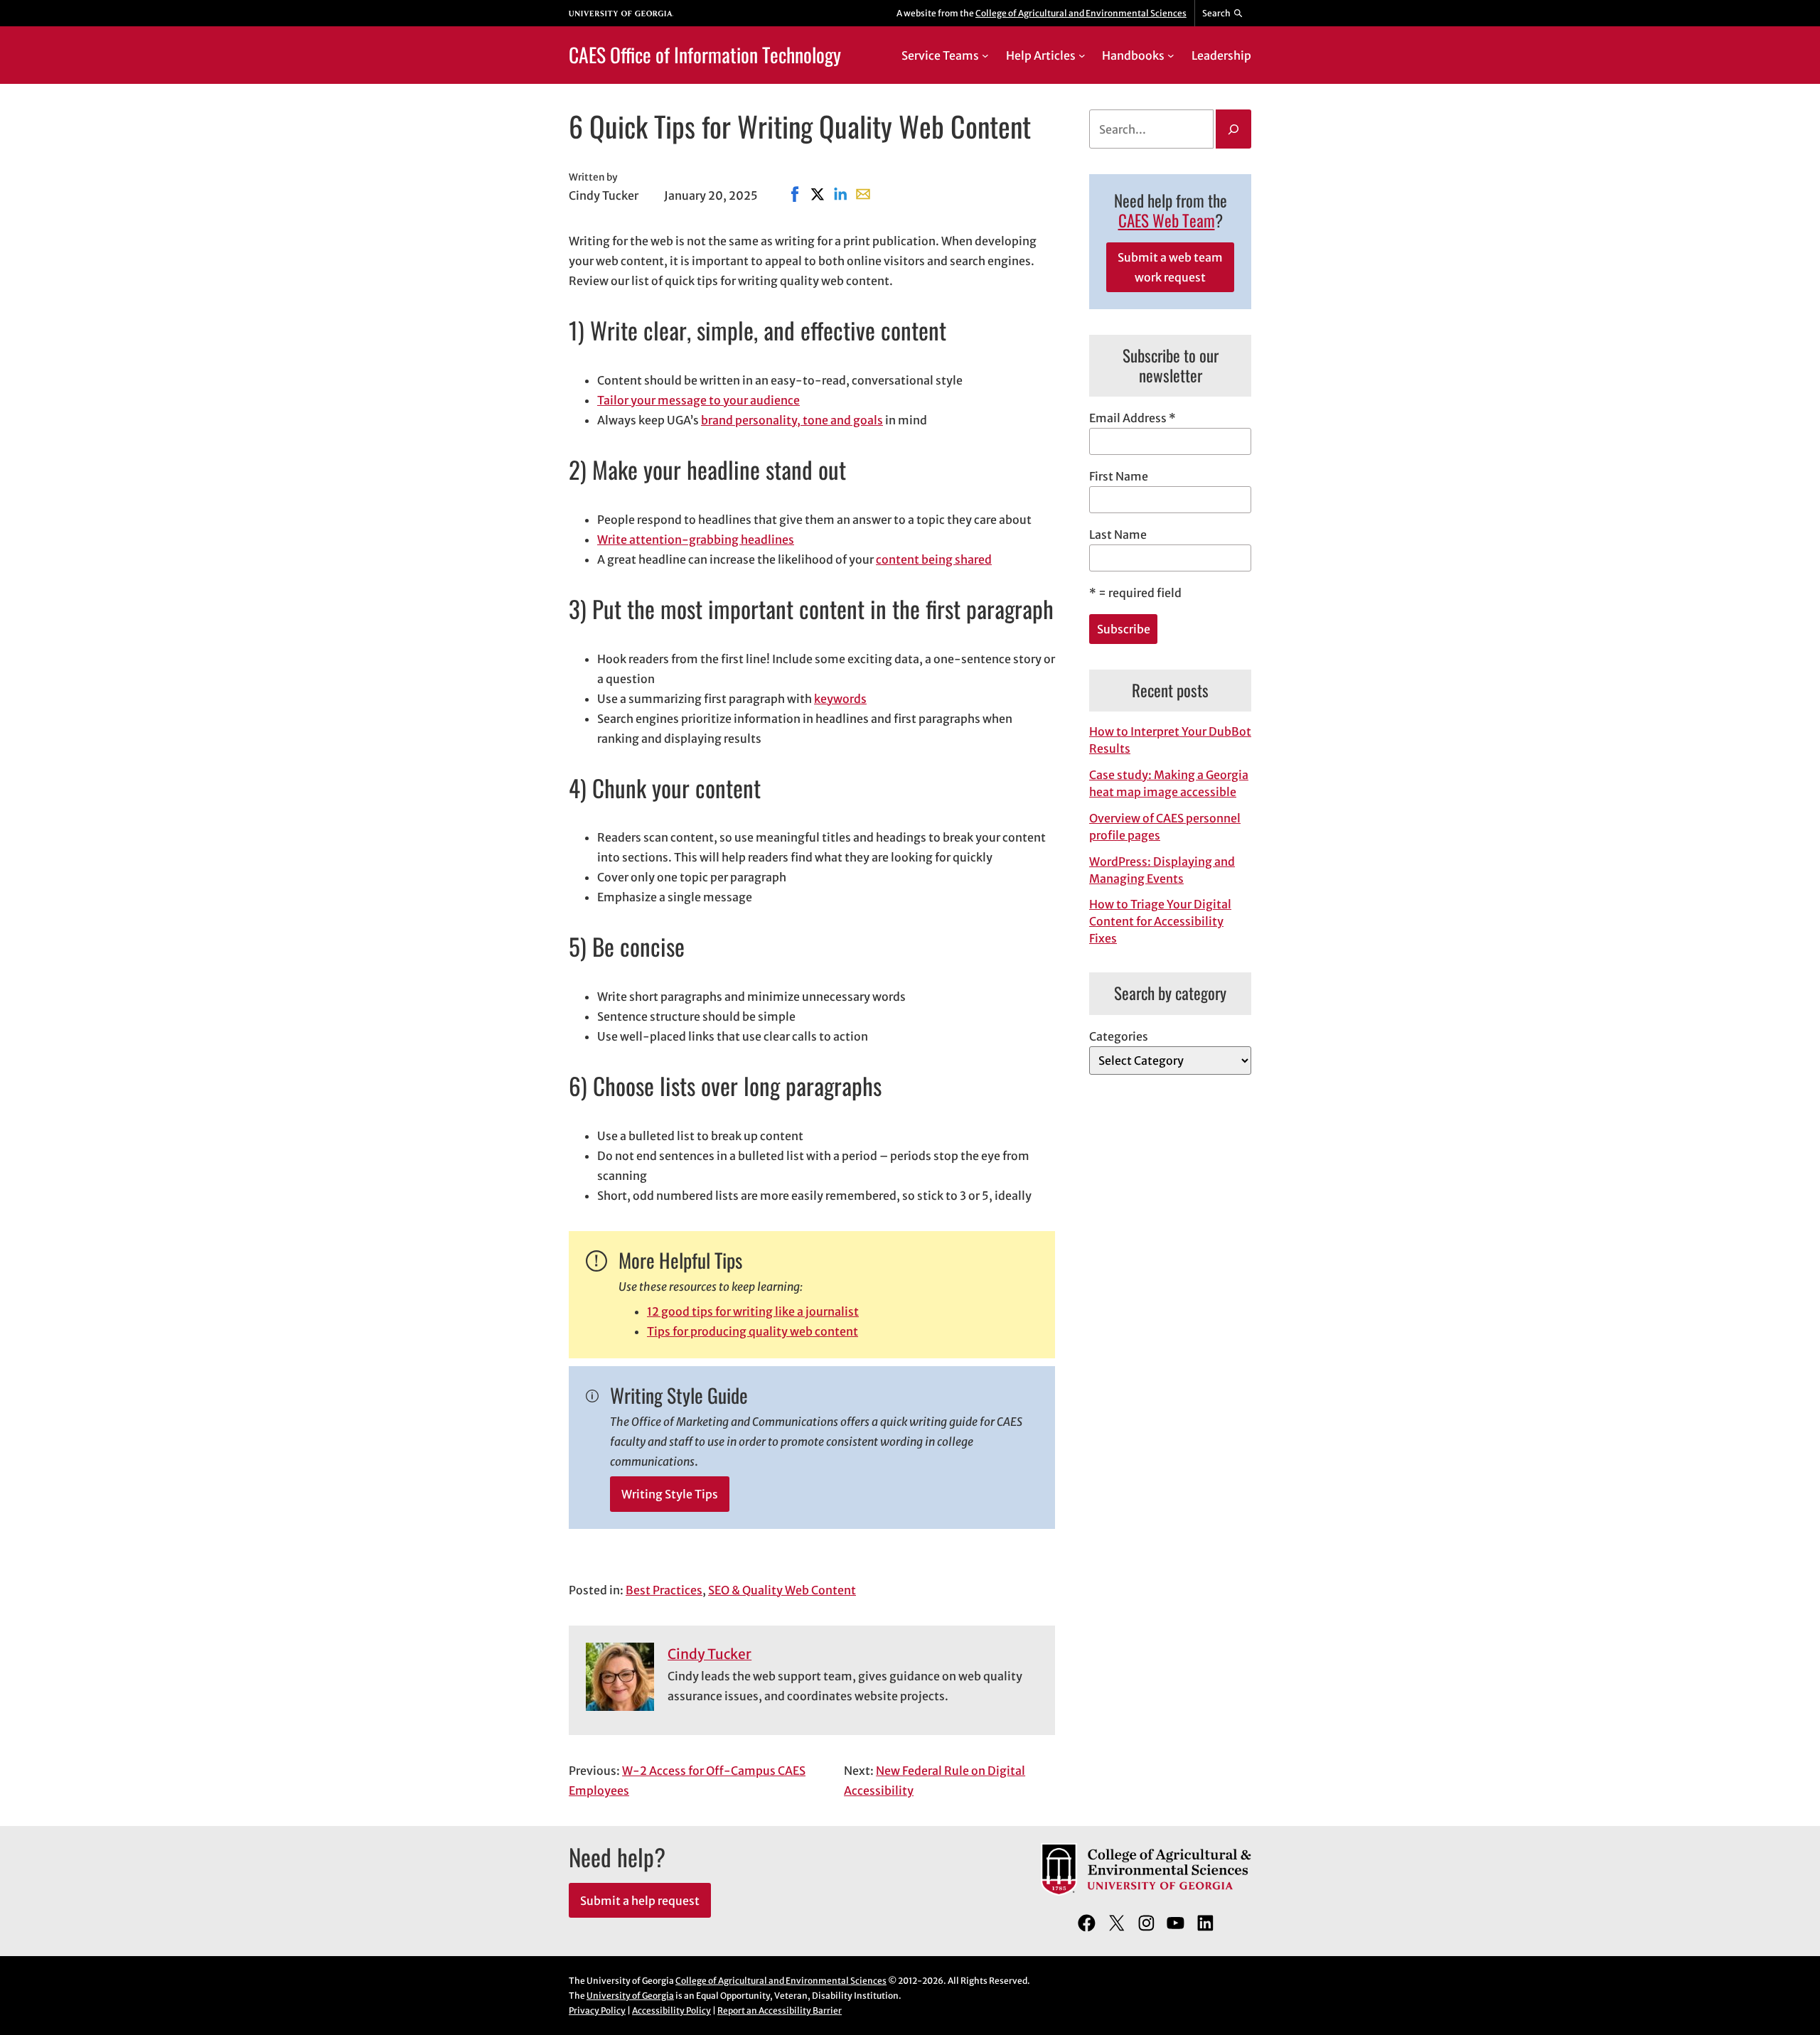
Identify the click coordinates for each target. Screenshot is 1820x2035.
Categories (1119, 1036)
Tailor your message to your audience (698, 400)
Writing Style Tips (670, 1494)
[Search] (1233, 129)
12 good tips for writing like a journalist (753, 1311)
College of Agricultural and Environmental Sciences (1081, 13)
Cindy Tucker (710, 1654)
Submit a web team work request (1170, 267)
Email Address (1133, 418)
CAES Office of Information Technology (705, 54)
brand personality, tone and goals (792, 420)
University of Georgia (630, 1996)
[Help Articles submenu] (1082, 55)
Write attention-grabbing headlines (696, 539)
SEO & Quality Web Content (782, 1590)
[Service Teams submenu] (985, 55)
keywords (840, 699)
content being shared (934, 559)
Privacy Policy (597, 2010)
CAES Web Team (1167, 220)
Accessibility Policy (671, 2010)
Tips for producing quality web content (753, 1331)
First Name (1119, 476)
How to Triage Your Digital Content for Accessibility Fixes (1160, 921)
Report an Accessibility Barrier (780, 2010)
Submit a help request (640, 1901)
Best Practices (664, 1590)
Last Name (1118, 535)
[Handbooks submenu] (1171, 55)
